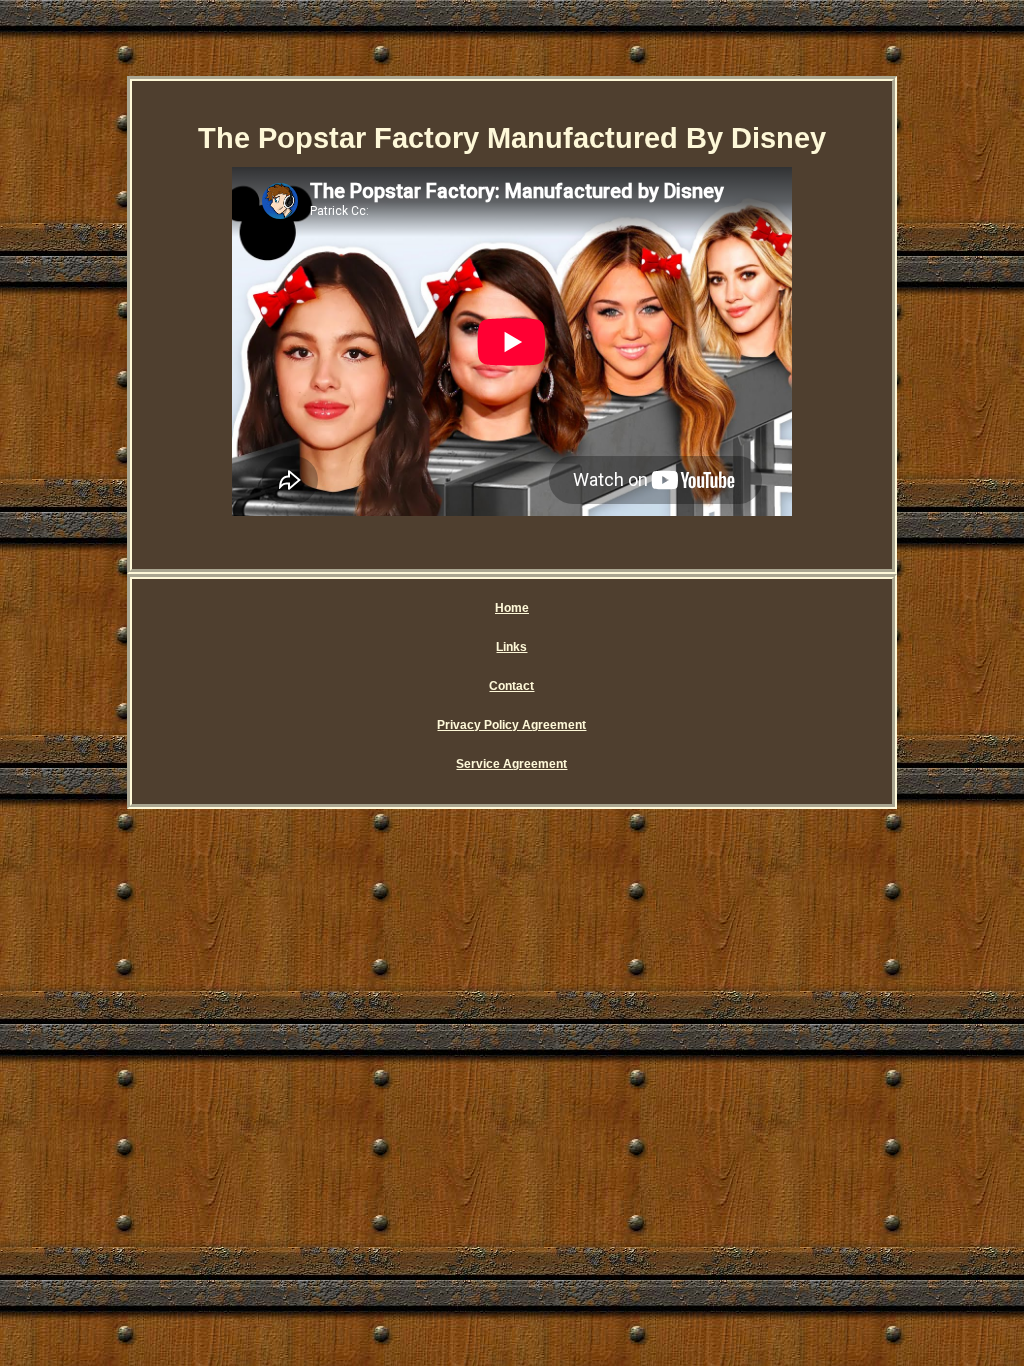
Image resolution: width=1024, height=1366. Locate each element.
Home (512, 608)
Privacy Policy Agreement (511, 725)
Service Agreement (511, 764)
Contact (511, 686)
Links (511, 647)
